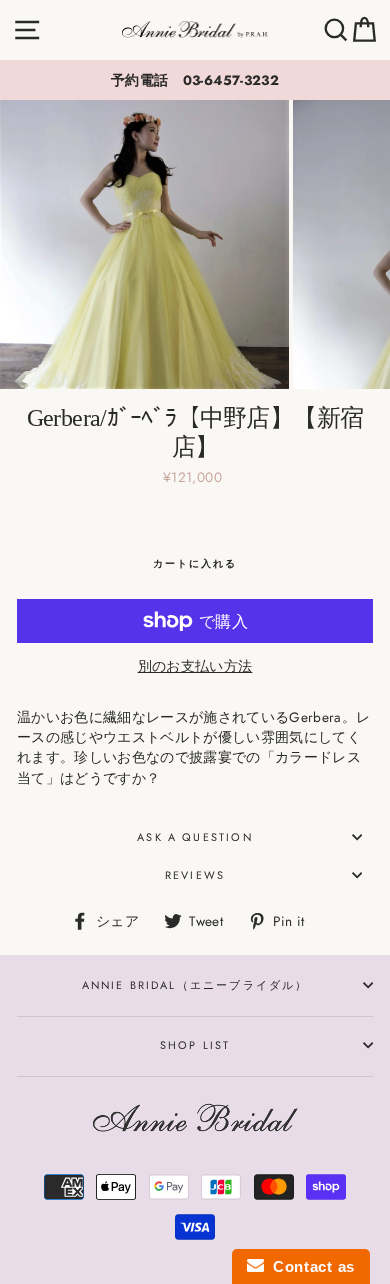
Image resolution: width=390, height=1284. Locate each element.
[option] (195, 80)
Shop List (195, 1045)
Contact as (309, 1266)
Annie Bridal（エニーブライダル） (195, 985)
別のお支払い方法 (195, 666)
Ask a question (194, 837)
